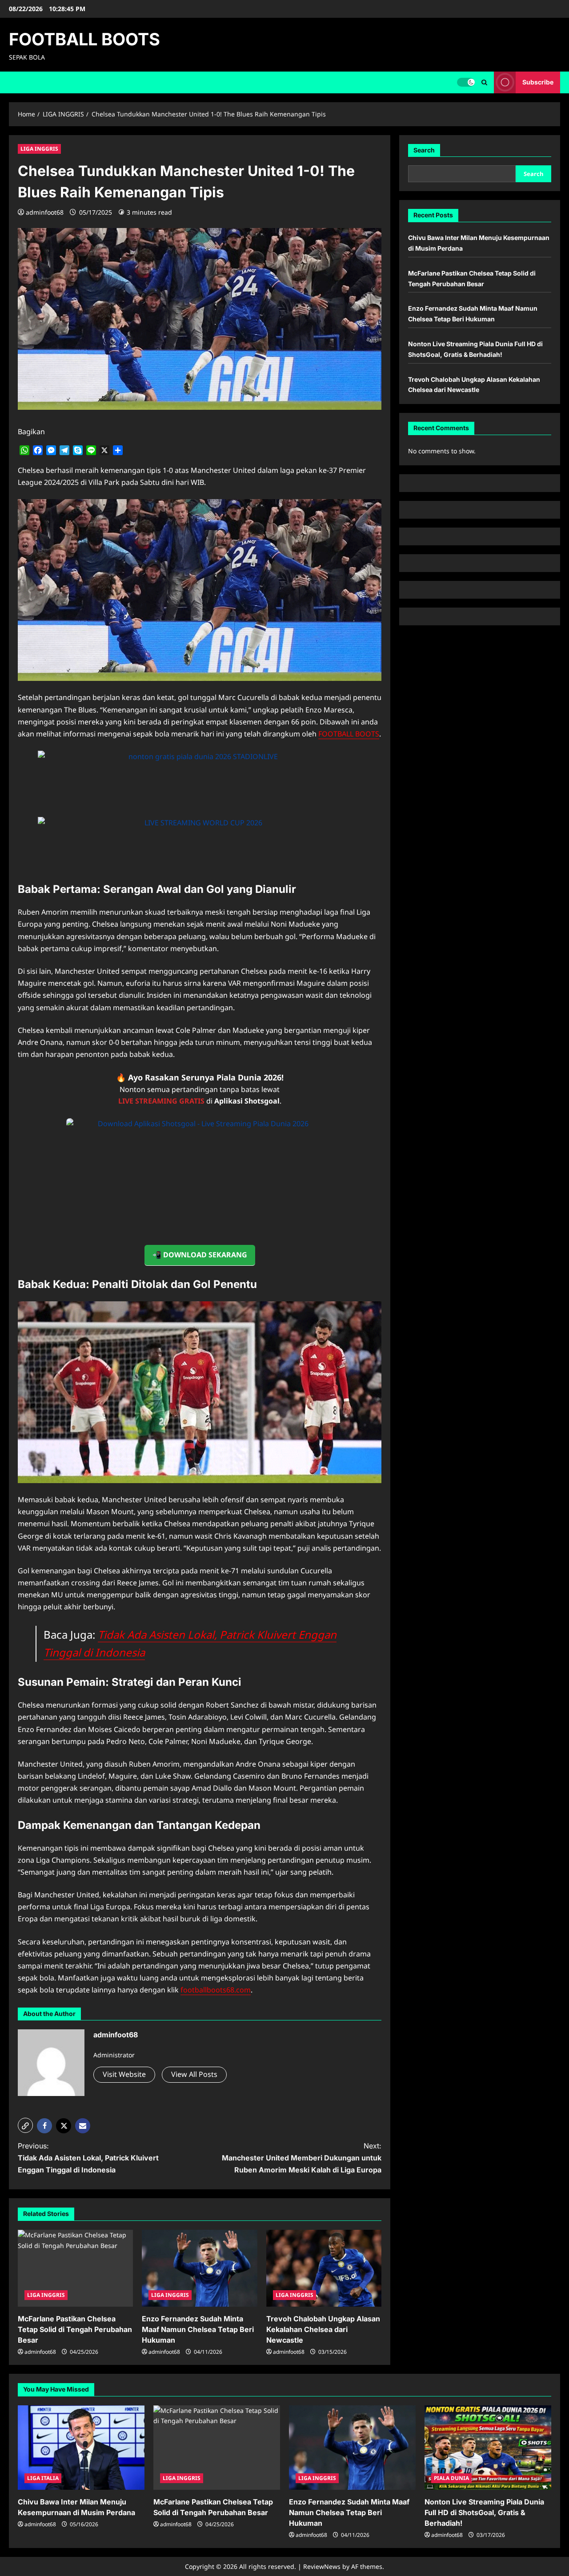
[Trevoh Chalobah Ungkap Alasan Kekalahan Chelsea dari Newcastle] (324, 2268)
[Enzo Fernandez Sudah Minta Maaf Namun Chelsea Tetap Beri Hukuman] (199, 2268)
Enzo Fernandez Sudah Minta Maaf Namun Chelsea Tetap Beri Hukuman (198, 2329)
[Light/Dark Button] (466, 82)
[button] (484, 82)
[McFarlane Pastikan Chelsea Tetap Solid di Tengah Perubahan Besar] (75, 2268)
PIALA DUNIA (451, 2478)
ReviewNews (322, 2566)
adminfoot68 (45, 212)
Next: (302, 2158)
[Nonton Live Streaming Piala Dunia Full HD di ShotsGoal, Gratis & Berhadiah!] (488, 2448)
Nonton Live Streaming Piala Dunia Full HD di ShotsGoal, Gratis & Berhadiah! (484, 2512)
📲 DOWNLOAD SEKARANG (200, 1255)
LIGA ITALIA (43, 2478)
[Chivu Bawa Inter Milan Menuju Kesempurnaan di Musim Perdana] (81, 2448)
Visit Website (124, 2074)
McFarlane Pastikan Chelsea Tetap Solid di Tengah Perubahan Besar (75, 2329)
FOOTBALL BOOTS (84, 39)
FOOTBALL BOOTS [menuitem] (349, 734)
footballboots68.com (216, 1990)
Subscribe (538, 82)
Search (424, 150)
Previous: (88, 2158)
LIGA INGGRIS (39, 149)
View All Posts (194, 2074)
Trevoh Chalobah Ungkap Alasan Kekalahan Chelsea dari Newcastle (323, 2329)
